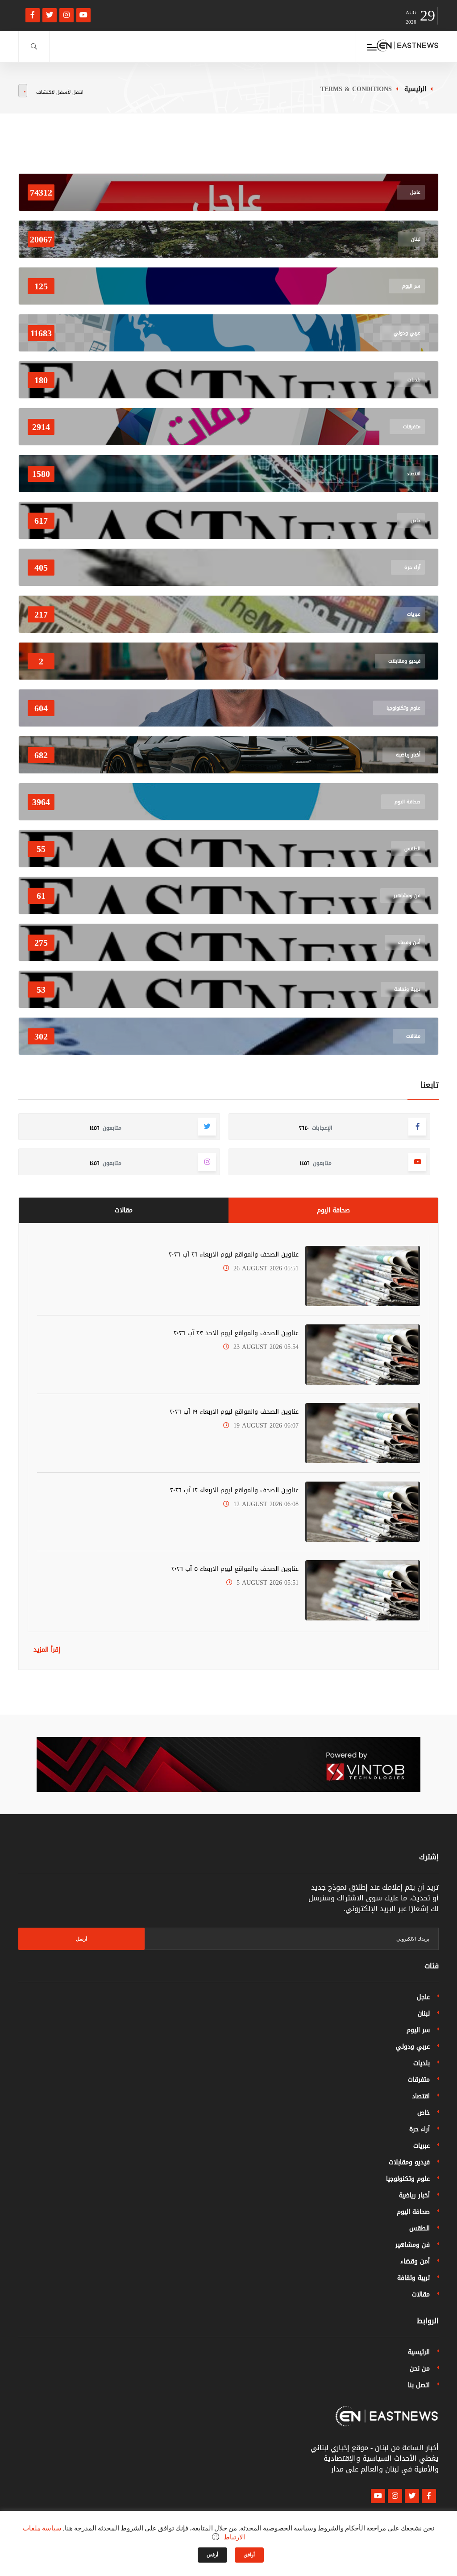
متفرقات (419, 2080)
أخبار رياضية (414, 2195)
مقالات (124, 1210)
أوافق (249, 2555)
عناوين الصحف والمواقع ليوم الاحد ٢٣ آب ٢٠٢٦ (236, 1333)
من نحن (420, 2369)
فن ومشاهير (413, 2245)
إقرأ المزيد (47, 1650)
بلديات (422, 2063)
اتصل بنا (419, 2385)
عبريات (422, 2146)
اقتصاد (421, 2096)
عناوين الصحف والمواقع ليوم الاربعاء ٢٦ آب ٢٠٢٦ (234, 1255)
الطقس (420, 2228)
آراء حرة (420, 2129)
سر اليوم (418, 2030)
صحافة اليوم (333, 1210)
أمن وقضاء (415, 2261)
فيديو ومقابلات (409, 2162)
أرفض (212, 2555)
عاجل (423, 1997)
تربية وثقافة (413, 2278)
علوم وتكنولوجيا (408, 2179)
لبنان (424, 2014)
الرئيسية (415, 89)
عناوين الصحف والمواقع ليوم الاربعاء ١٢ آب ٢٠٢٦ (234, 1490)
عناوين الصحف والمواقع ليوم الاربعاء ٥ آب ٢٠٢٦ (235, 1569)
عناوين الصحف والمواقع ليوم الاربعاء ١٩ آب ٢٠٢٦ (234, 1412)
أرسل (81, 1939)
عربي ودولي (413, 2047)
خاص (424, 2113)
